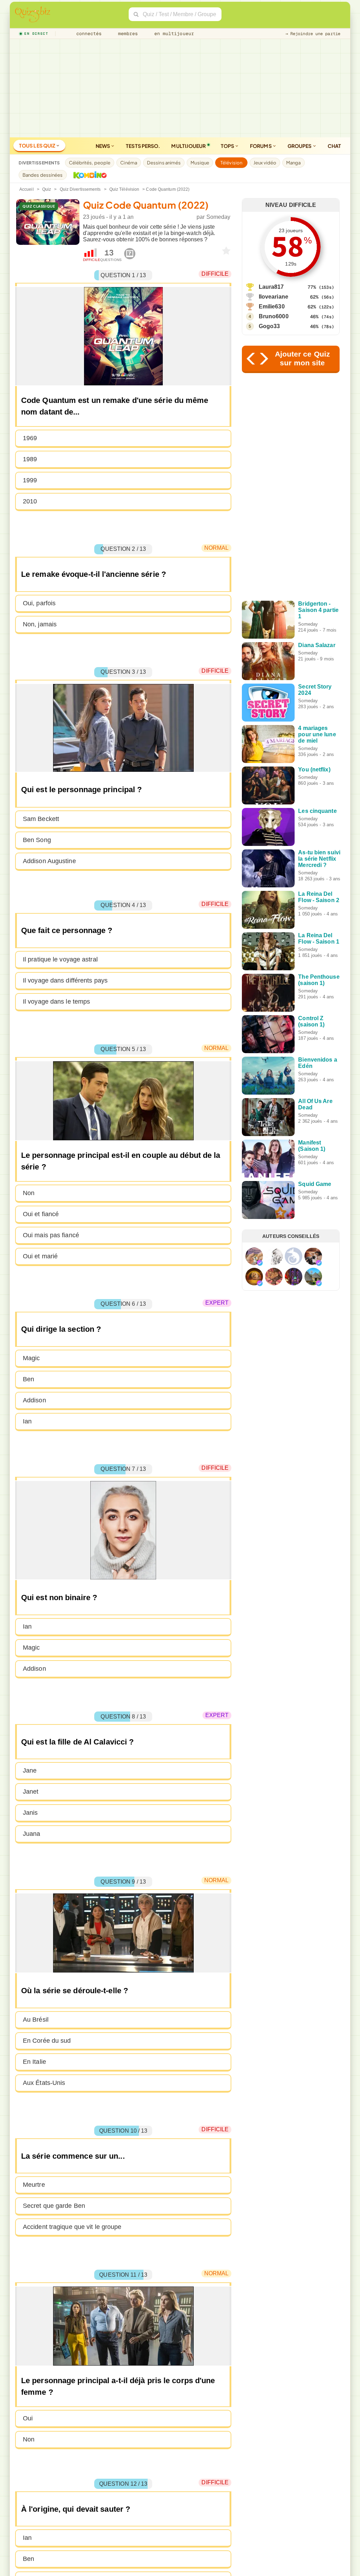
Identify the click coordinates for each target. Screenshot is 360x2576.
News (103, 146)
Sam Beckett (41, 819)
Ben (28, 1379)
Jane (30, 1770)
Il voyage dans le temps (56, 1002)
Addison (34, 1400)
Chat (334, 146)
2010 (30, 501)
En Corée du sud (47, 2041)
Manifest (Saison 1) (312, 1146)
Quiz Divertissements (80, 189)
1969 (30, 438)
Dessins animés (164, 163)
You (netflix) (314, 769)
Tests (143, 146)
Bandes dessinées (43, 175)
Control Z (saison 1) (311, 1021)
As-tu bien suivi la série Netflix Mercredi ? (319, 859)
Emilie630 (272, 306)
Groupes (300, 146)
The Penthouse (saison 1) (319, 980)
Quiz (47, 189)
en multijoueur (173, 34)
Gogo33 (269, 326)
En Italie (34, 2062)
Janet (31, 1792)
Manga (294, 163)
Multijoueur (188, 146)
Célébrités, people (90, 163)
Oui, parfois (39, 603)
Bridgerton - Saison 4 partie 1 (318, 610)
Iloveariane (274, 297)
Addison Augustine (49, 861)
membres (127, 34)
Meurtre (34, 2185)
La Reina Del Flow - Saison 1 (319, 938)
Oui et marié (40, 1256)
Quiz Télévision (124, 189)
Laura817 (271, 287)
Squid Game (315, 1184)
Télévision (231, 163)
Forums (261, 146)
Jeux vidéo (265, 163)
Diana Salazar (317, 645)
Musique (200, 163)
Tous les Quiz (37, 145)
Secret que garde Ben (54, 2206)
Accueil (27, 189)
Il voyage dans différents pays (65, 980)
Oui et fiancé (41, 1214)
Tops (228, 146)
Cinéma (129, 163)
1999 (30, 480)
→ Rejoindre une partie (313, 34)
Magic (31, 1358)
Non (29, 1193)
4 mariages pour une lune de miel (317, 734)
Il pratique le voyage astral (60, 959)
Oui (28, 2418)
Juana (32, 1834)
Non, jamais (40, 624)
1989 (30, 459)
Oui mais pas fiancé (51, 1235)
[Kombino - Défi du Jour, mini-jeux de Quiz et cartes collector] (88, 175)
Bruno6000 (274, 316)
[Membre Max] (260, 1263)
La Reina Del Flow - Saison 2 (319, 897)
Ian (27, 1421)
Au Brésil (36, 2020)
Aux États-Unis (44, 2083)
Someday (218, 217)
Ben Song (37, 840)
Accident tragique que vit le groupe (72, 2227)
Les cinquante (317, 811)
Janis (30, 1813)
